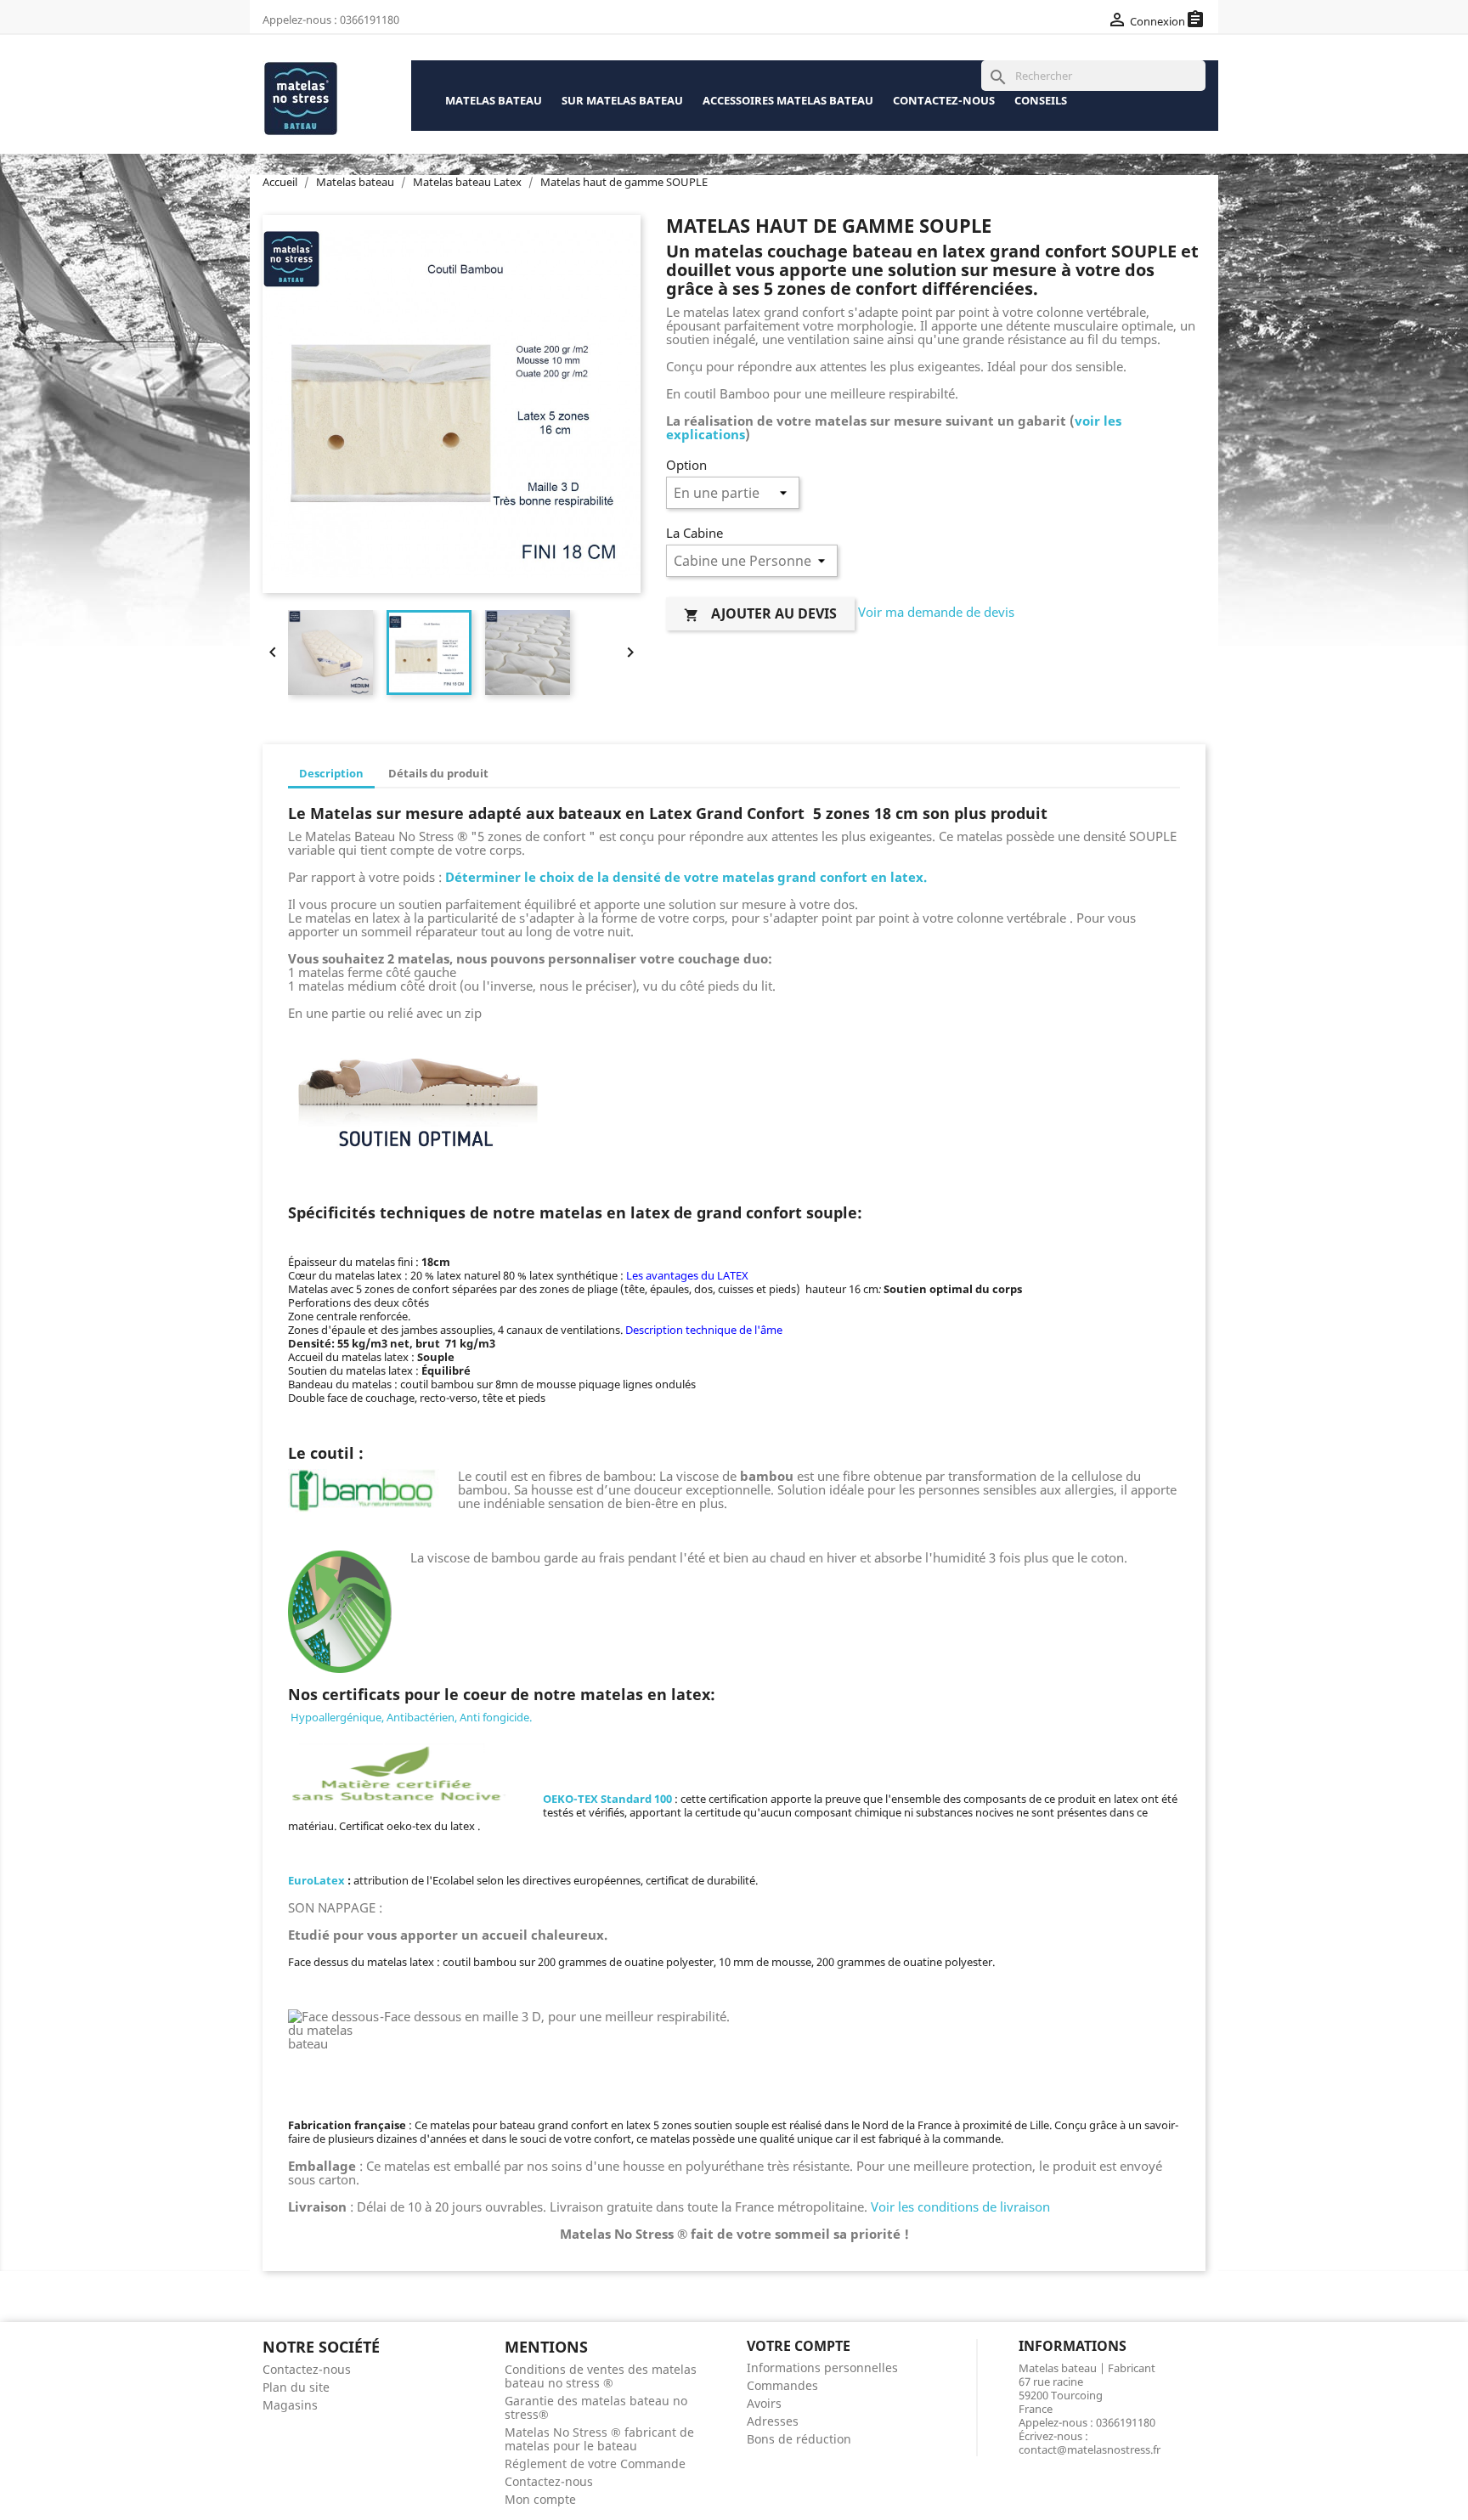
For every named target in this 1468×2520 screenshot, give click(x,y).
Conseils (1041, 100)
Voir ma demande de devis (936, 613)
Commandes (782, 2385)
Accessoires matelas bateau (788, 100)
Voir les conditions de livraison (960, 2206)
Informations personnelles (822, 2367)
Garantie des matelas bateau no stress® (596, 2407)
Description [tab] (331, 773)
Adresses (773, 2421)
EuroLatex (318, 1880)
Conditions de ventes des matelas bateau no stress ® (601, 2376)
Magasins (290, 2405)
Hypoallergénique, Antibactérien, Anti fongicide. (410, 1717)
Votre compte (799, 2346)
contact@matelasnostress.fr (1090, 2449)
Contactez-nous (944, 100)
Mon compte (540, 2499)
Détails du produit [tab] (438, 773)
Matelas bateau (494, 100)
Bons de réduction (799, 2439)
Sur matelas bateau (622, 100)
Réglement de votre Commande (595, 2463)
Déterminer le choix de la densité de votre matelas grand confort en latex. (686, 877)
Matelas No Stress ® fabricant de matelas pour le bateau (599, 2439)
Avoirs (764, 2403)
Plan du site (296, 2387)
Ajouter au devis (760, 613)
